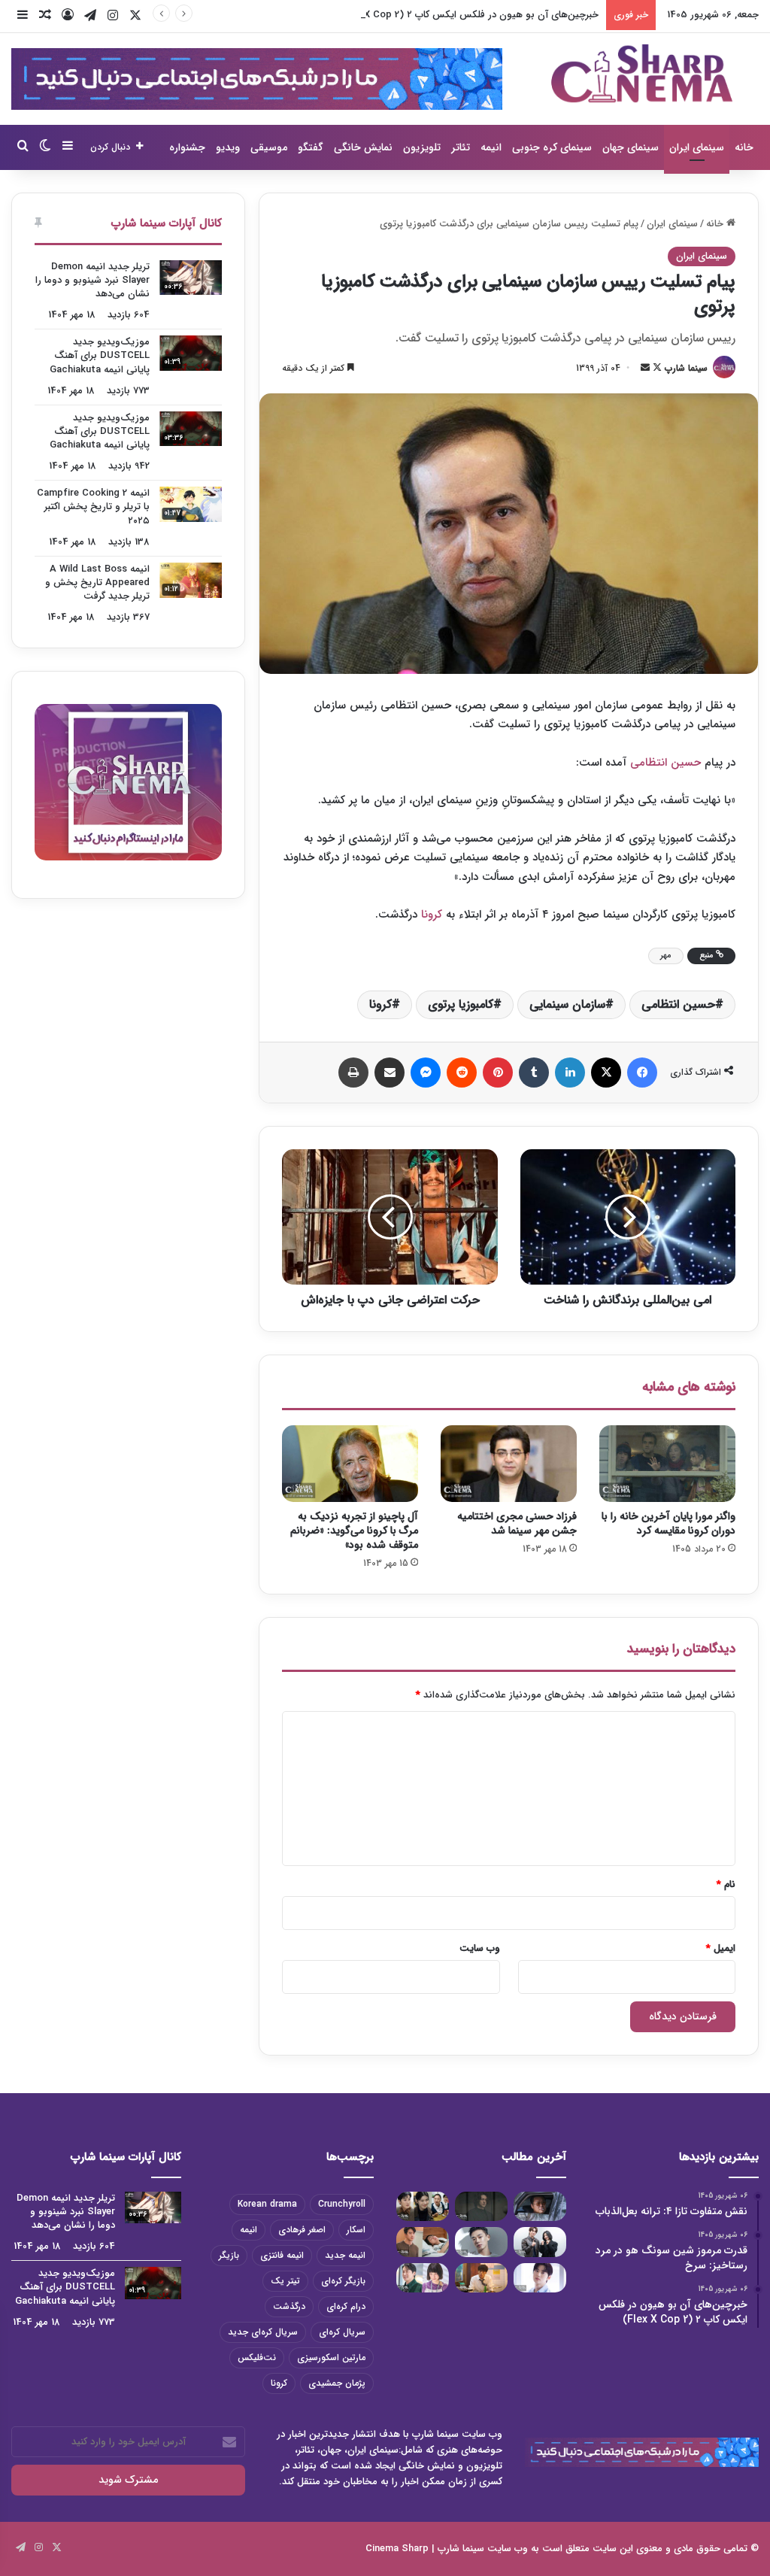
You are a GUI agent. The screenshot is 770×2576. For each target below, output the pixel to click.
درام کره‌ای (346, 2306)
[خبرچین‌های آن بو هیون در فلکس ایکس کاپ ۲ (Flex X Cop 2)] (423, 2206)
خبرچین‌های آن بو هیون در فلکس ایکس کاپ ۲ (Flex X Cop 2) (468, 15)
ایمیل (721, 1948)
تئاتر (461, 147)
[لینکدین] (570, 1073)
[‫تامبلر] (534, 1073)
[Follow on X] (656, 368)
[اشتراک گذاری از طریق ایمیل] (390, 1073)
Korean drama (267, 2204)
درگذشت (289, 2306)
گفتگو (311, 147)
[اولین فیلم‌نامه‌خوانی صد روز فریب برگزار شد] (540, 2242)
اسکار (356, 2230)
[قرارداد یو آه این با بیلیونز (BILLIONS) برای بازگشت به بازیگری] (481, 2242)
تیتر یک (285, 2281)
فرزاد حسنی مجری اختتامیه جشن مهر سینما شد (517, 1523)
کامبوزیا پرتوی (461, 1004)
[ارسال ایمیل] (645, 368)
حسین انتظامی (665, 763)
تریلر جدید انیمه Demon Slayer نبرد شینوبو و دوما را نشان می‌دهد (92, 280)
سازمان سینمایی (567, 1004)
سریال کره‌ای (342, 2332)
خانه (744, 147)
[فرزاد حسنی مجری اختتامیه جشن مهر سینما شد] (509, 1464)
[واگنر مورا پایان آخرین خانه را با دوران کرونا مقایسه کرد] (667, 1464)
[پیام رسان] (426, 1073)
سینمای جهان (631, 147)
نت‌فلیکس (257, 2358)
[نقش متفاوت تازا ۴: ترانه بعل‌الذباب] (540, 2206)
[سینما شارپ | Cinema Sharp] (642, 73)
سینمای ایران (697, 147)
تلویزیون (422, 147)
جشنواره (187, 147)
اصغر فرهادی (302, 2230)
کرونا (434, 915)
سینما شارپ (686, 368)
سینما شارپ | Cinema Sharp (425, 2549)
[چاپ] (353, 1073)
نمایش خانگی (363, 147)
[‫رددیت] (462, 1073)
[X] (606, 1073)
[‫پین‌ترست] (498, 1073)
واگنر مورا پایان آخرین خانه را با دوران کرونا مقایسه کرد (668, 1523)
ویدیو (228, 147)
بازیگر (229, 2255)
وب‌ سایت (480, 1948)
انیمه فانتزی (282, 2255)
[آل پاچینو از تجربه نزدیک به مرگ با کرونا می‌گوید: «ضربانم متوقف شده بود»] (350, 1464)
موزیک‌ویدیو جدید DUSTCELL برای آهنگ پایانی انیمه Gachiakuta (100, 355)
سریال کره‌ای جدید (263, 2332)
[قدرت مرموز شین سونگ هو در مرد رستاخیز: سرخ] (481, 2206)
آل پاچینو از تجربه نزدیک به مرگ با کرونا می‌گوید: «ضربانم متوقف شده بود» (354, 1531)
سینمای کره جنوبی (552, 147)
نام (726, 1884)
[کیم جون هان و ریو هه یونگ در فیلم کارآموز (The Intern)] (423, 2278)
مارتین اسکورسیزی (331, 2358)
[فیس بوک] (642, 1073)
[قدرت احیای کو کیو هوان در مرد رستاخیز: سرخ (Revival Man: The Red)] (481, 2278)
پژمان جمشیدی (337, 2383)
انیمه (491, 147)
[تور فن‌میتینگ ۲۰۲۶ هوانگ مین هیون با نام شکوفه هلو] (540, 2278)
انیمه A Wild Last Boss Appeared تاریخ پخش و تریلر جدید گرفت (97, 583)
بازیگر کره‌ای (343, 2281)
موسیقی (269, 147)
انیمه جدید (345, 2255)
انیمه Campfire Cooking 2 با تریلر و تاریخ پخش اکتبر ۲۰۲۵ (93, 507)
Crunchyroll (342, 2204)
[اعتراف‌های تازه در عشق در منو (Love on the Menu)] (423, 2242)
